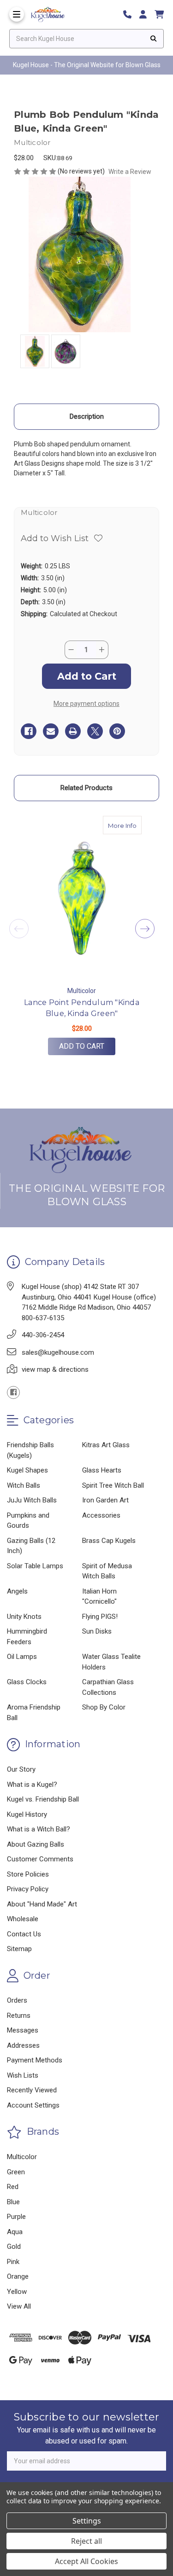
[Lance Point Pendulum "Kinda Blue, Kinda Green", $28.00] (82, 898)
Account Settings (33, 2105)
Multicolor (22, 2157)
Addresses (23, 2045)
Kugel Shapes (27, 1470)
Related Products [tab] (86, 788)
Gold (14, 2247)
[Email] (51, 731)
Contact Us (24, 1934)
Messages (23, 2030)
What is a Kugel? (32, 1785)
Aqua (15, 2232)
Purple (16, 2217)
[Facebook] (29, 731)
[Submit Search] (154, 39)
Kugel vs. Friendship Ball (43, 1799)
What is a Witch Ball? (39, 1829)
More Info (125, 825)
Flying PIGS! (100, 1617)
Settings (87, 2521)
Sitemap (19, 1949)
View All (19, 2306)
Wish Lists (23, 2075)
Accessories (101, 1515)
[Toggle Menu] (17, 14)
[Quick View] (132, 825)
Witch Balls (24, 1485)
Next (145, 929)
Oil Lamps (22, 1657)
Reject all (86, 2541)
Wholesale (23, 1919)
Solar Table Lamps (35, 1566)
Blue (13, 2202)
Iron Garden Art (105, 1500)
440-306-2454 (43, 1335)
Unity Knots (24, 1617)
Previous (19, 929)
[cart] (159, 14)
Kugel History (27, 1814)
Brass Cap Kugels (109, 1541)
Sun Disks (97, 1631)
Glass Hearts (102, 1470)
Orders (17, 2000)
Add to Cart (82, 1046)
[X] (95, 731)
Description (87, 416)
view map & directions (55, 1369)
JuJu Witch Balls (32, 1500)
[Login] (146, 14)
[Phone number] (131, 14)
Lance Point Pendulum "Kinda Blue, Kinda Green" (82, 1008)
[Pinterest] (117, 731)
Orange (18, 2276)
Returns (19, 2016)
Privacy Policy (28, 1889)
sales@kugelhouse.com (58, 1352)
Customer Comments (40, 1859)
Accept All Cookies (86, 2561)
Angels (17, 1591)
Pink (13, 2262)
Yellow (17, 2292)
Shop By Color (104, 1707)
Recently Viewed (32, 2090)
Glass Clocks (27, 1682)
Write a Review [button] (130, 172)
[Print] (73, 731)
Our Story (21, 1769)
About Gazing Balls (36, 1844)
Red (13, 2187)
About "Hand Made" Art (42, 1904)
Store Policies (28, 1874)
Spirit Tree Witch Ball (113, 1485)
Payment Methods (35, 2060)
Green (16, 2172)
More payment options (86, 704)
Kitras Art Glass (106, 1445)
